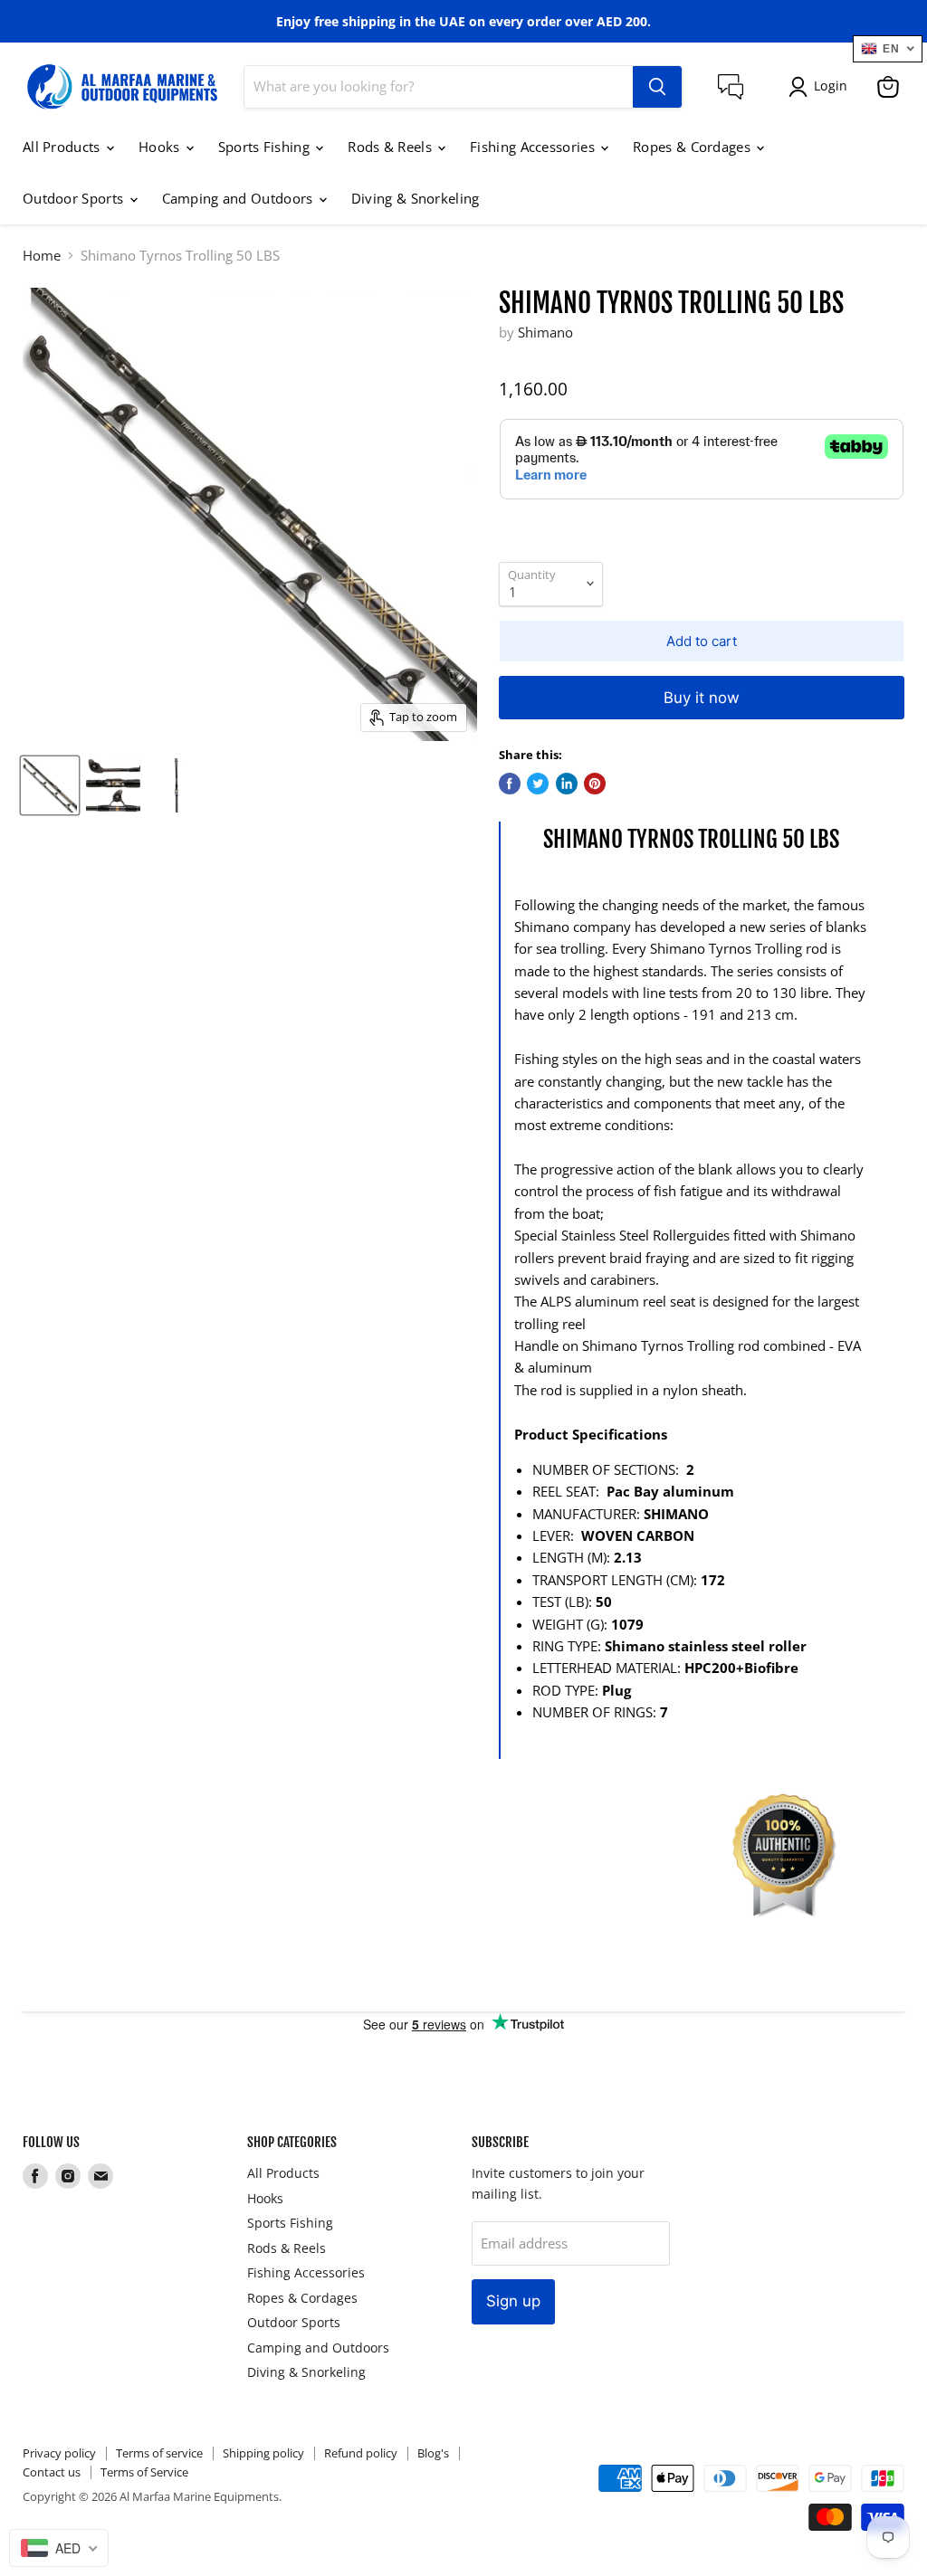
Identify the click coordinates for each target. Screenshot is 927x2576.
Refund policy (361, 2453)
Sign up (513, 2301)
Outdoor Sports (75, 198)
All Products (63, 147)
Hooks (161, 147)
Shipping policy (263, 2453)
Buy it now (702, 698)
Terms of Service (144, 2472)
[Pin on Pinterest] (595, 784)
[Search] (657, 87)
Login (831, 86)
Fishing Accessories (534, 147)
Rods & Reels (392, 147)
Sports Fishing (266, 147)
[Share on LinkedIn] (567, 784)
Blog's (433, 2453)
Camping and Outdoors (239, 198)
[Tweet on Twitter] (538, 784)
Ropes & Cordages (693, 147)
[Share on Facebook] (510, 784)
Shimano (545, 332)
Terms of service (159, 2453)
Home (42, 256)
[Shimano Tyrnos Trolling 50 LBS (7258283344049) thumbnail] (50, 785)
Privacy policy (59, 2453)
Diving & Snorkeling (416, 198)
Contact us (52, 2472)
